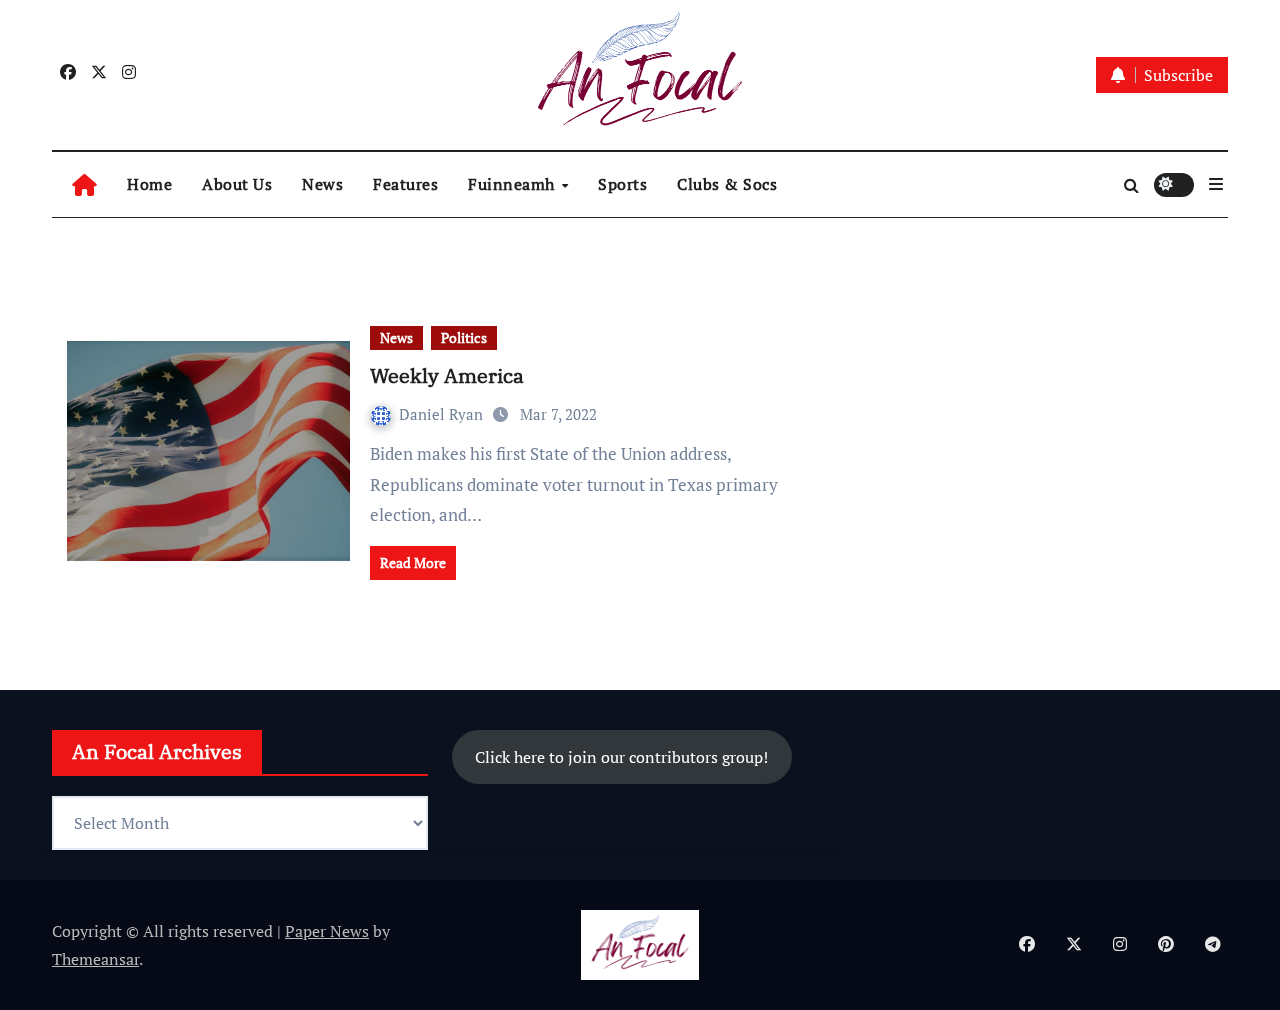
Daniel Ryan (443, 414)
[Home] (84, 184)
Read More (413, 562)
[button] (1216, 184)
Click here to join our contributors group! (621, 757)
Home (149, 184)
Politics (464, 337)
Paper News (327, 931)
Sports (622, 184)
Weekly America (447, 375)
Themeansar (95, 959)
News (322, 184)
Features (405, 184)
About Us (237, 184)
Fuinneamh (513, 184)
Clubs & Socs (727, 184)
